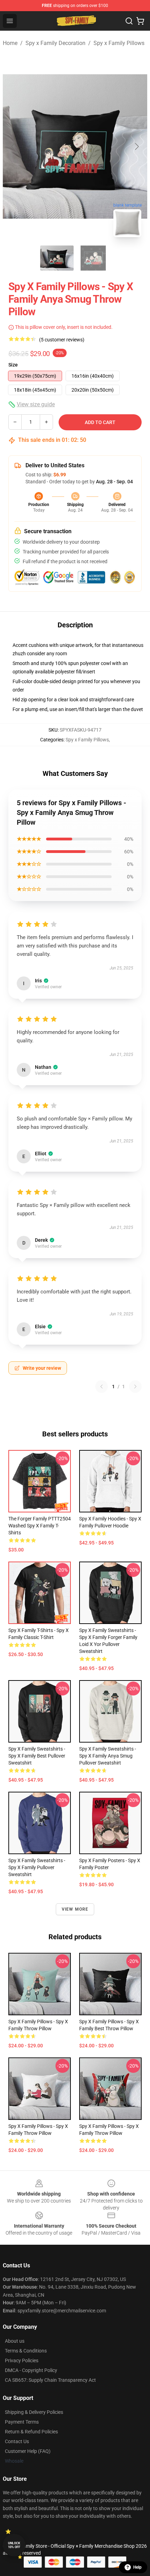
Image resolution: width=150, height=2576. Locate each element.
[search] (129, 21)
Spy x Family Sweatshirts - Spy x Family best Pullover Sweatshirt (37, 1756)
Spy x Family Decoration (55, 43)
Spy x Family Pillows (119, 43)
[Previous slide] (14, 146)
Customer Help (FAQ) (28, 2451)
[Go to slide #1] (57, 258)
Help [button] (137, 2567)
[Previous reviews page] (102, 1387)
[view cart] (140, 21)
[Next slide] (136, 146)
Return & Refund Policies (31, 2432)
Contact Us (17, 2441)
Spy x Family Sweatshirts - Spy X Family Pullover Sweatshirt (37, 1867)
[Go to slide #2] (93, 258)
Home (10, 43)
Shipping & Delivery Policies (34, 2412)
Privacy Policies (22, 2360)
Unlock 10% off (14, 2545)
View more (75, 1909)
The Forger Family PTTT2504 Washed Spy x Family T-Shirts (40, 1526)
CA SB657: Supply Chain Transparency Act (50, 2380)
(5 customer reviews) (62, 340)
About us (15, 2341)
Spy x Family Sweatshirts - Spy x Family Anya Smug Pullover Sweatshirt (108, 1756)
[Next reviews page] (135, 1387)
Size (13, 365)
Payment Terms (22, 2422)
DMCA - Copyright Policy (31, 2370)
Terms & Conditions (26, 2351)
